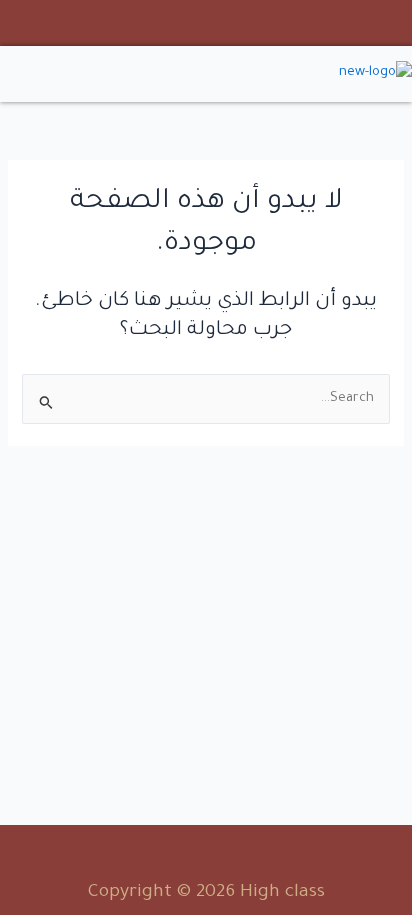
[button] (103, 74)
